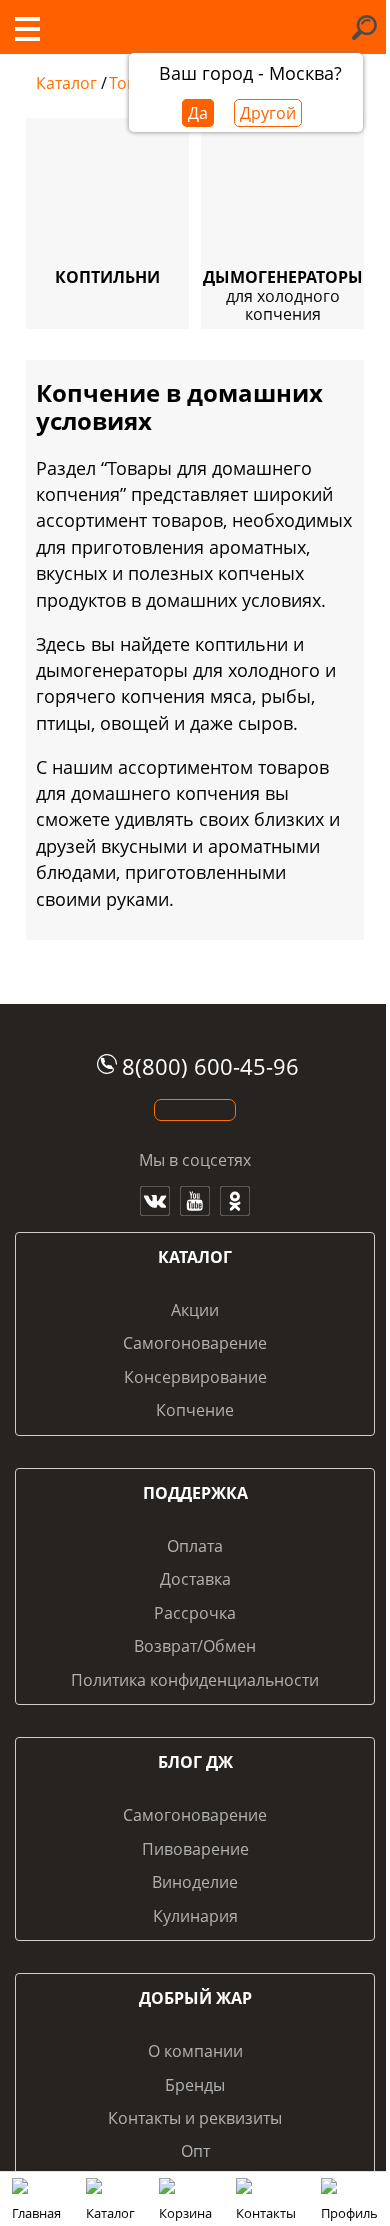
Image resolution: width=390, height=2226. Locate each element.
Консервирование (195, 1377)
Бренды (195, 2085)
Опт (195, 2151)
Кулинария (195, 1916)
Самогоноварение (195, 1343)
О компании (195, 2051)
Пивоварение (195, 1849)
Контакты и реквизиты (195, 2118)
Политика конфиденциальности (195, 1680)
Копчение (195, 1410)
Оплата (195, 1546)
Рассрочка (195, 1613)
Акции (195, 1310)
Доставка (195, 1579)
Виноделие (195, 1882)
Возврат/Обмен (195, 1646)
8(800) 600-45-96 (210, 1066)
